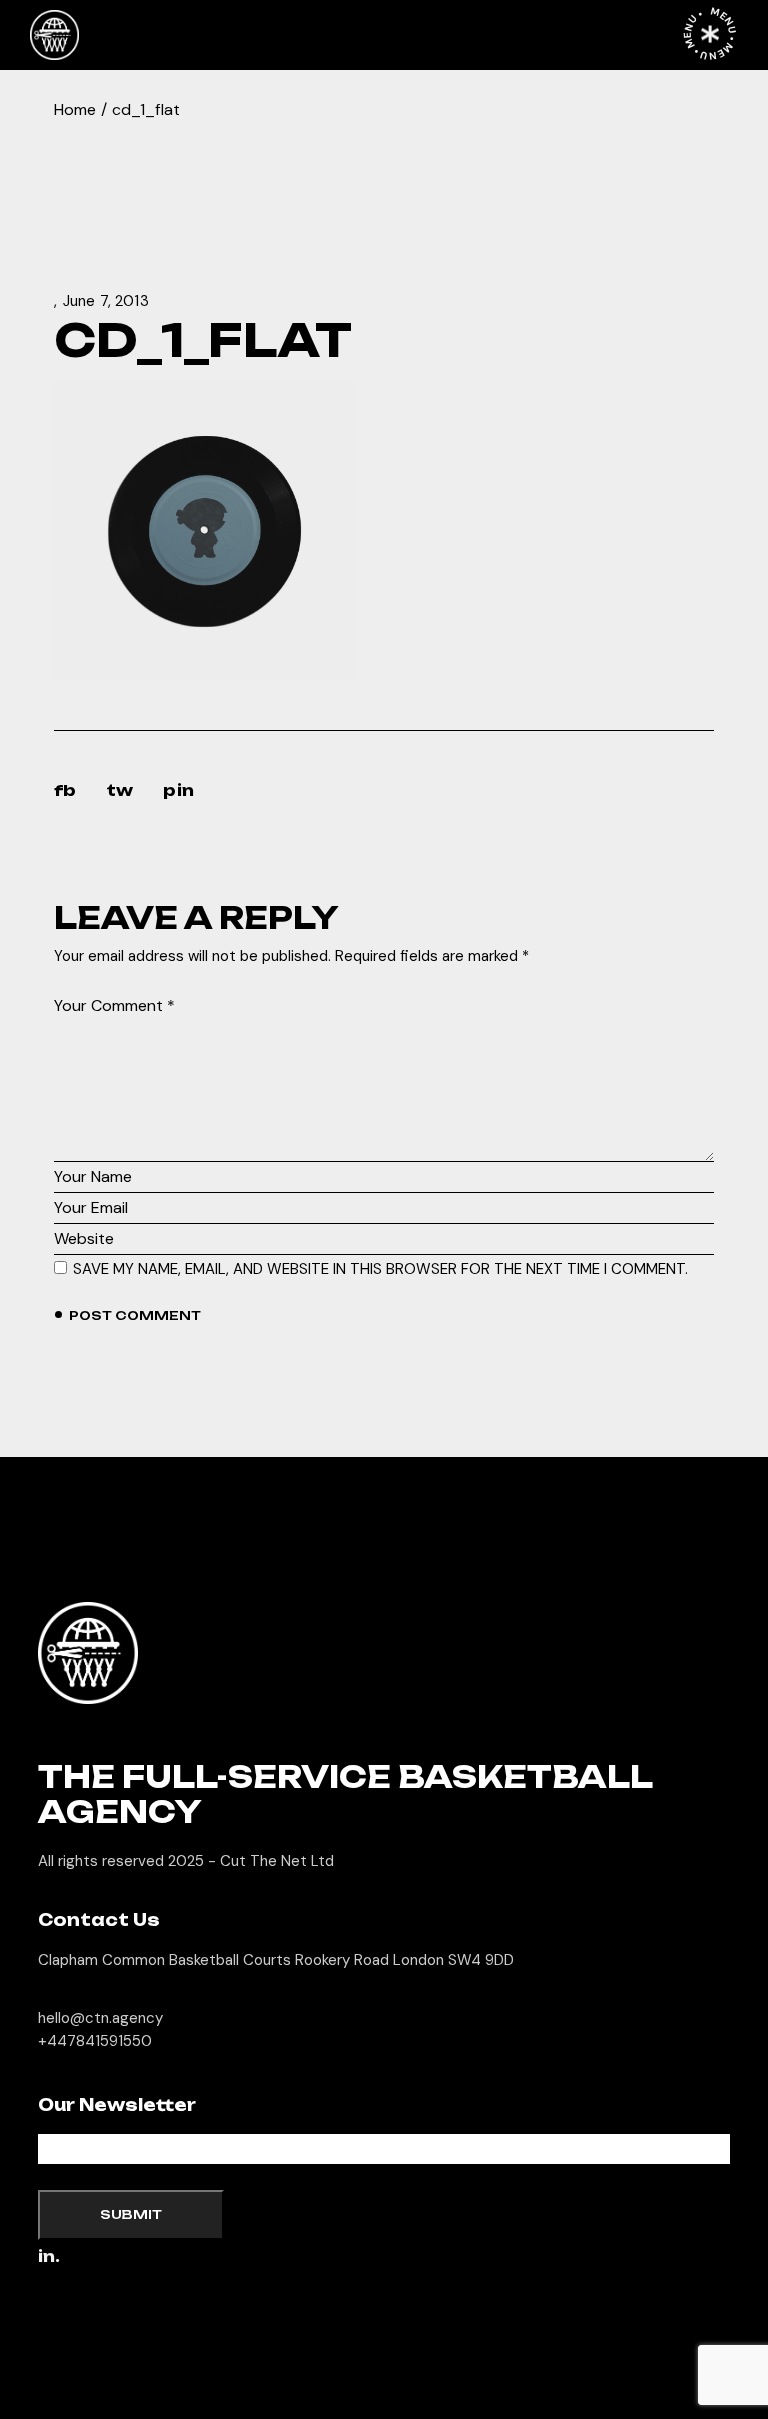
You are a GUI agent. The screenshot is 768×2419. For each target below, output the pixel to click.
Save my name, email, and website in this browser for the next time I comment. (380, 1269)
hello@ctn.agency (100, 2018)
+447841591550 (95, 2041)
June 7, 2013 (106, 301)
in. (49, 2257)
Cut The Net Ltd (277, 1861)
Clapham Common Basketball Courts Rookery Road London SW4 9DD (276, 1960)
